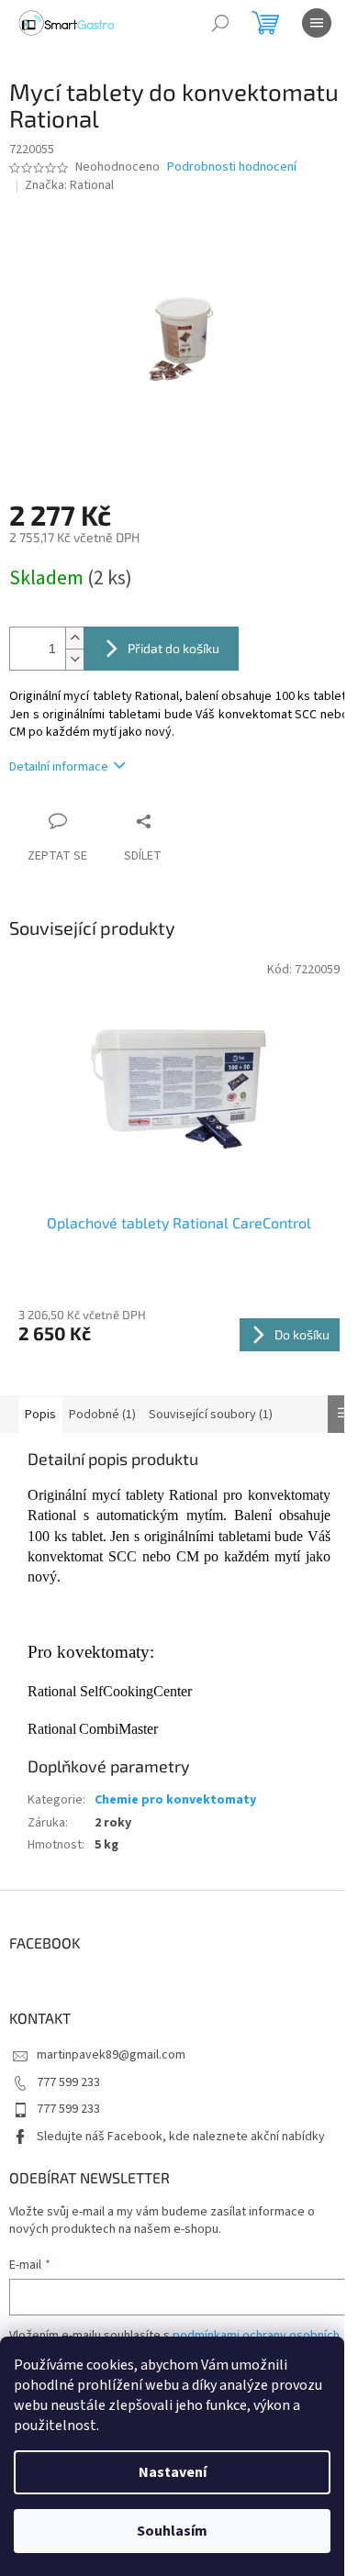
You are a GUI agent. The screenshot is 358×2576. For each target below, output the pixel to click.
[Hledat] (220, 23)
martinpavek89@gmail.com (111, 2055)
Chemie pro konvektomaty (175, 1800)
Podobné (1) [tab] (102, 1415)
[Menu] (317, 23)
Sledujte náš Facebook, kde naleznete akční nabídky (181, 2137)
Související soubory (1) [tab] (211, 1415)
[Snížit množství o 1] (74, 659)
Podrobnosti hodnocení (232, 167)
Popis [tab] (40, 1415)
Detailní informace (59, 767)
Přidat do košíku (173, 648)
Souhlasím (172, 2531)
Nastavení (173, 2472)
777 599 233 (68, 2082)
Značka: (69, 185)
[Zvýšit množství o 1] (74, 638)
